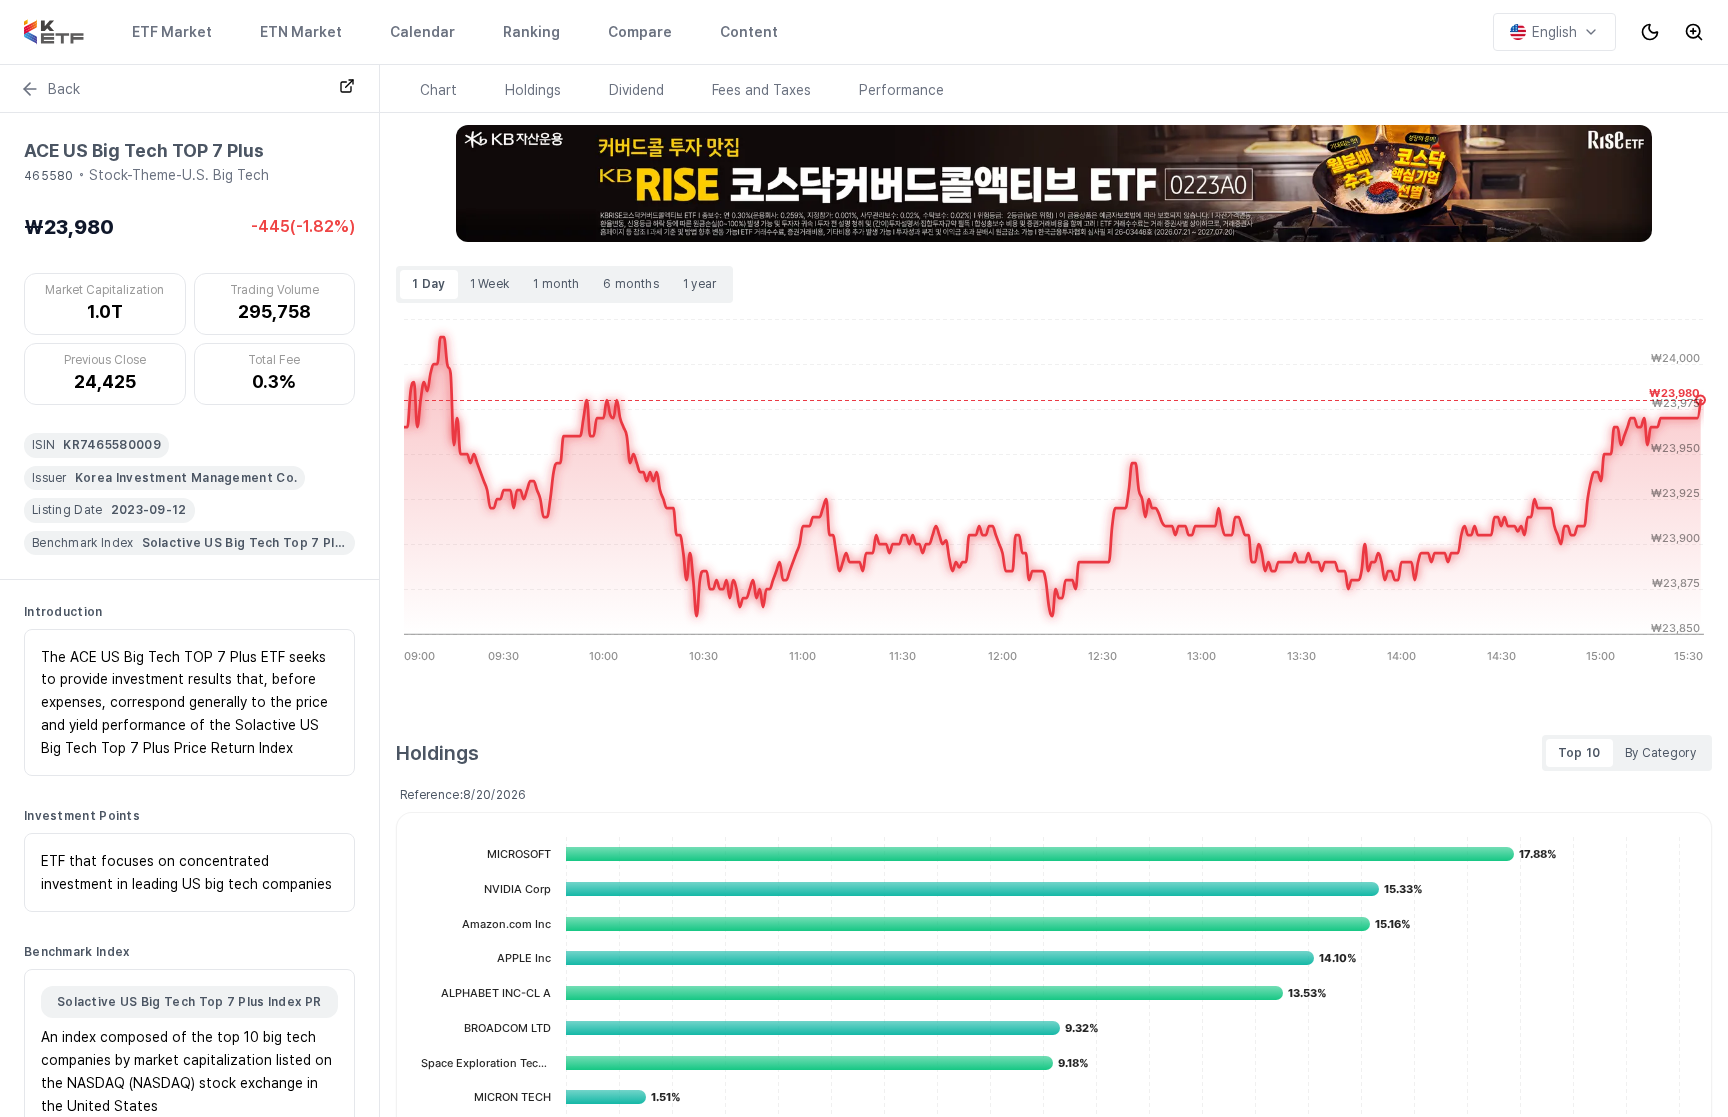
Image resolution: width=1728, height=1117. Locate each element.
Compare (640, 32)
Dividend (636, 90)
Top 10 (1579, 753)
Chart (438, 90)
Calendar (422, 32)
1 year (700, 284)
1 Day (429, 284)
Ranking (531, 32)
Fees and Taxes (761, 90)
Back (64, 89)
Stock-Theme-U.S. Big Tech (179, 175)
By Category (1660, 753)
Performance (901, 90)
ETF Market (172, 32)
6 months (630, 284)
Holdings (533, 90)
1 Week (490, 284)
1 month (556, 284)
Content (749, 32)
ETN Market (301, 32)
